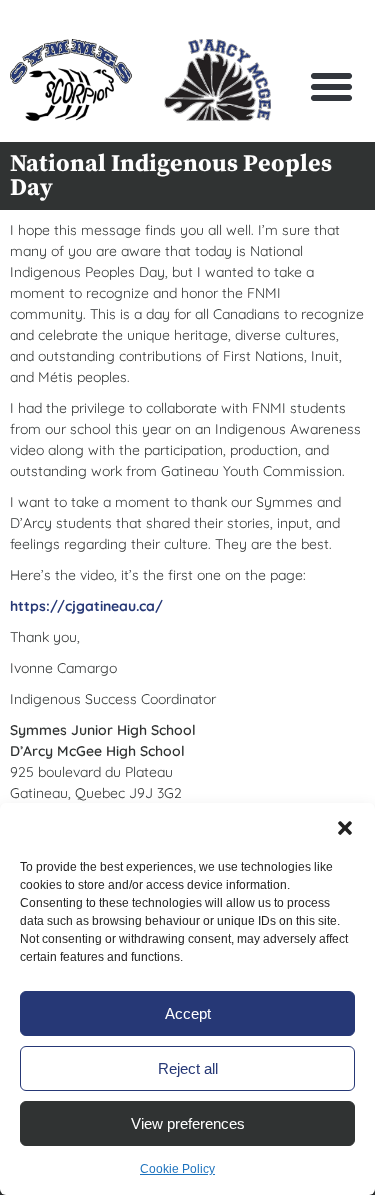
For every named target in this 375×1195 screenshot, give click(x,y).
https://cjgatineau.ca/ (86, 606)
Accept (188, 1013)
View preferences (188, 1123)
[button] (345, 828)
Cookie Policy (177, 1169)
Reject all (188, 1068)
